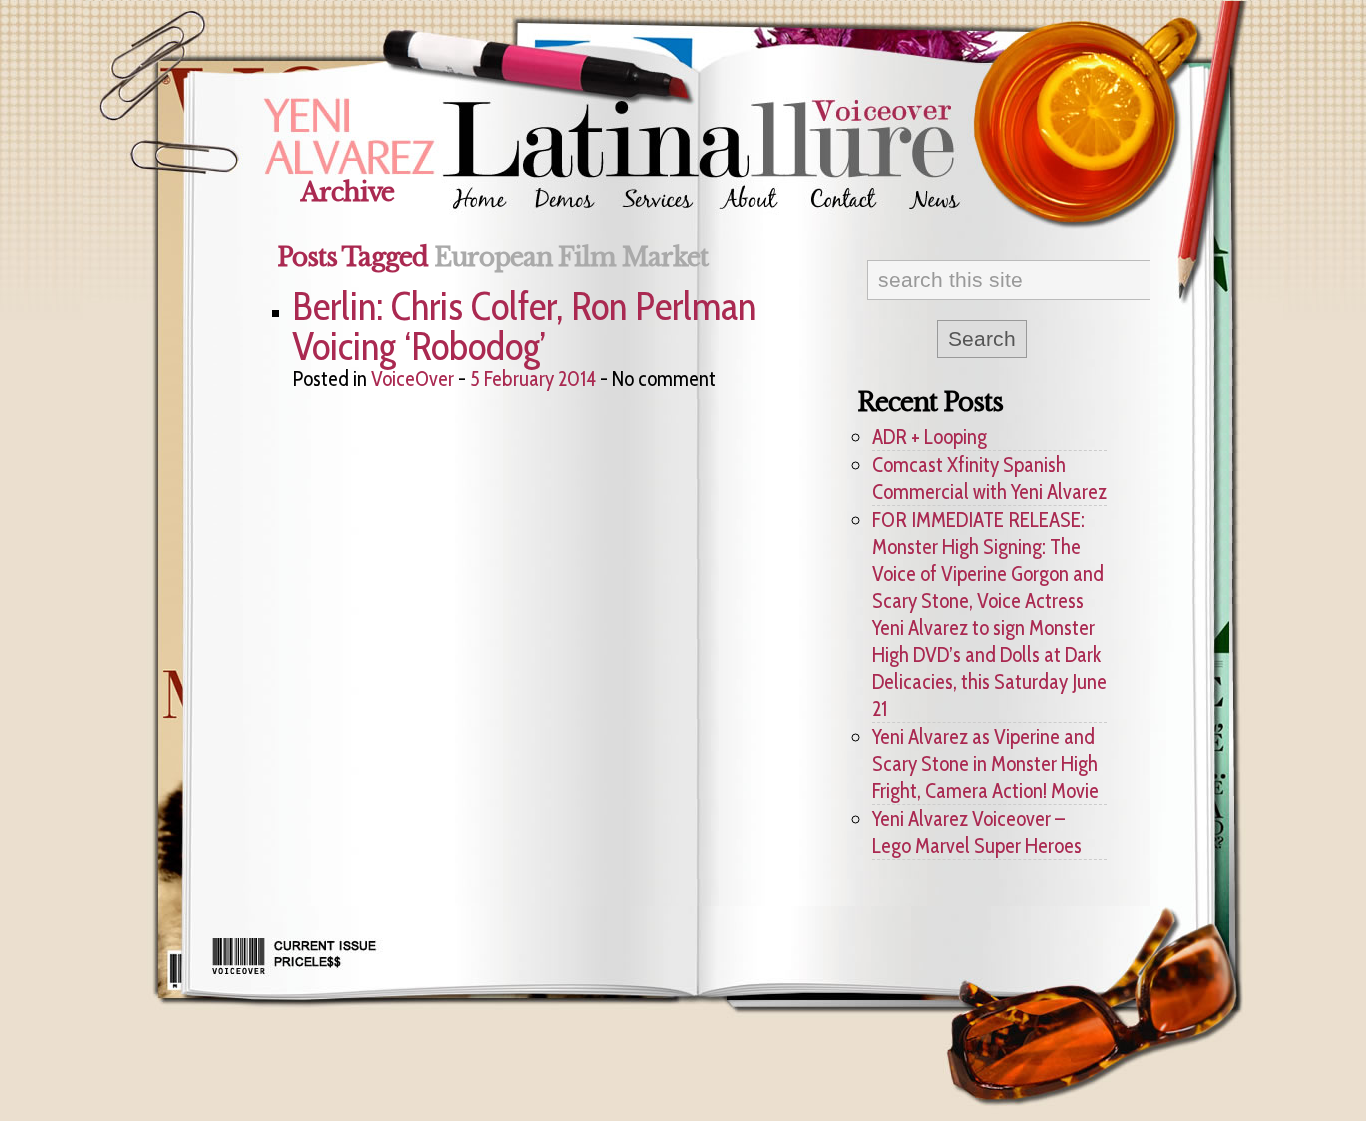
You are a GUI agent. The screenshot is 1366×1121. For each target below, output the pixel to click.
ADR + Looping (929, 436)
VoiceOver (412, 378)
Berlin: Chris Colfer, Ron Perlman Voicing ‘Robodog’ (524, 326)
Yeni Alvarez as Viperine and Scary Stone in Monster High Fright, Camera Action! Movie (985, 763)
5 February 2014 (533, 378)
